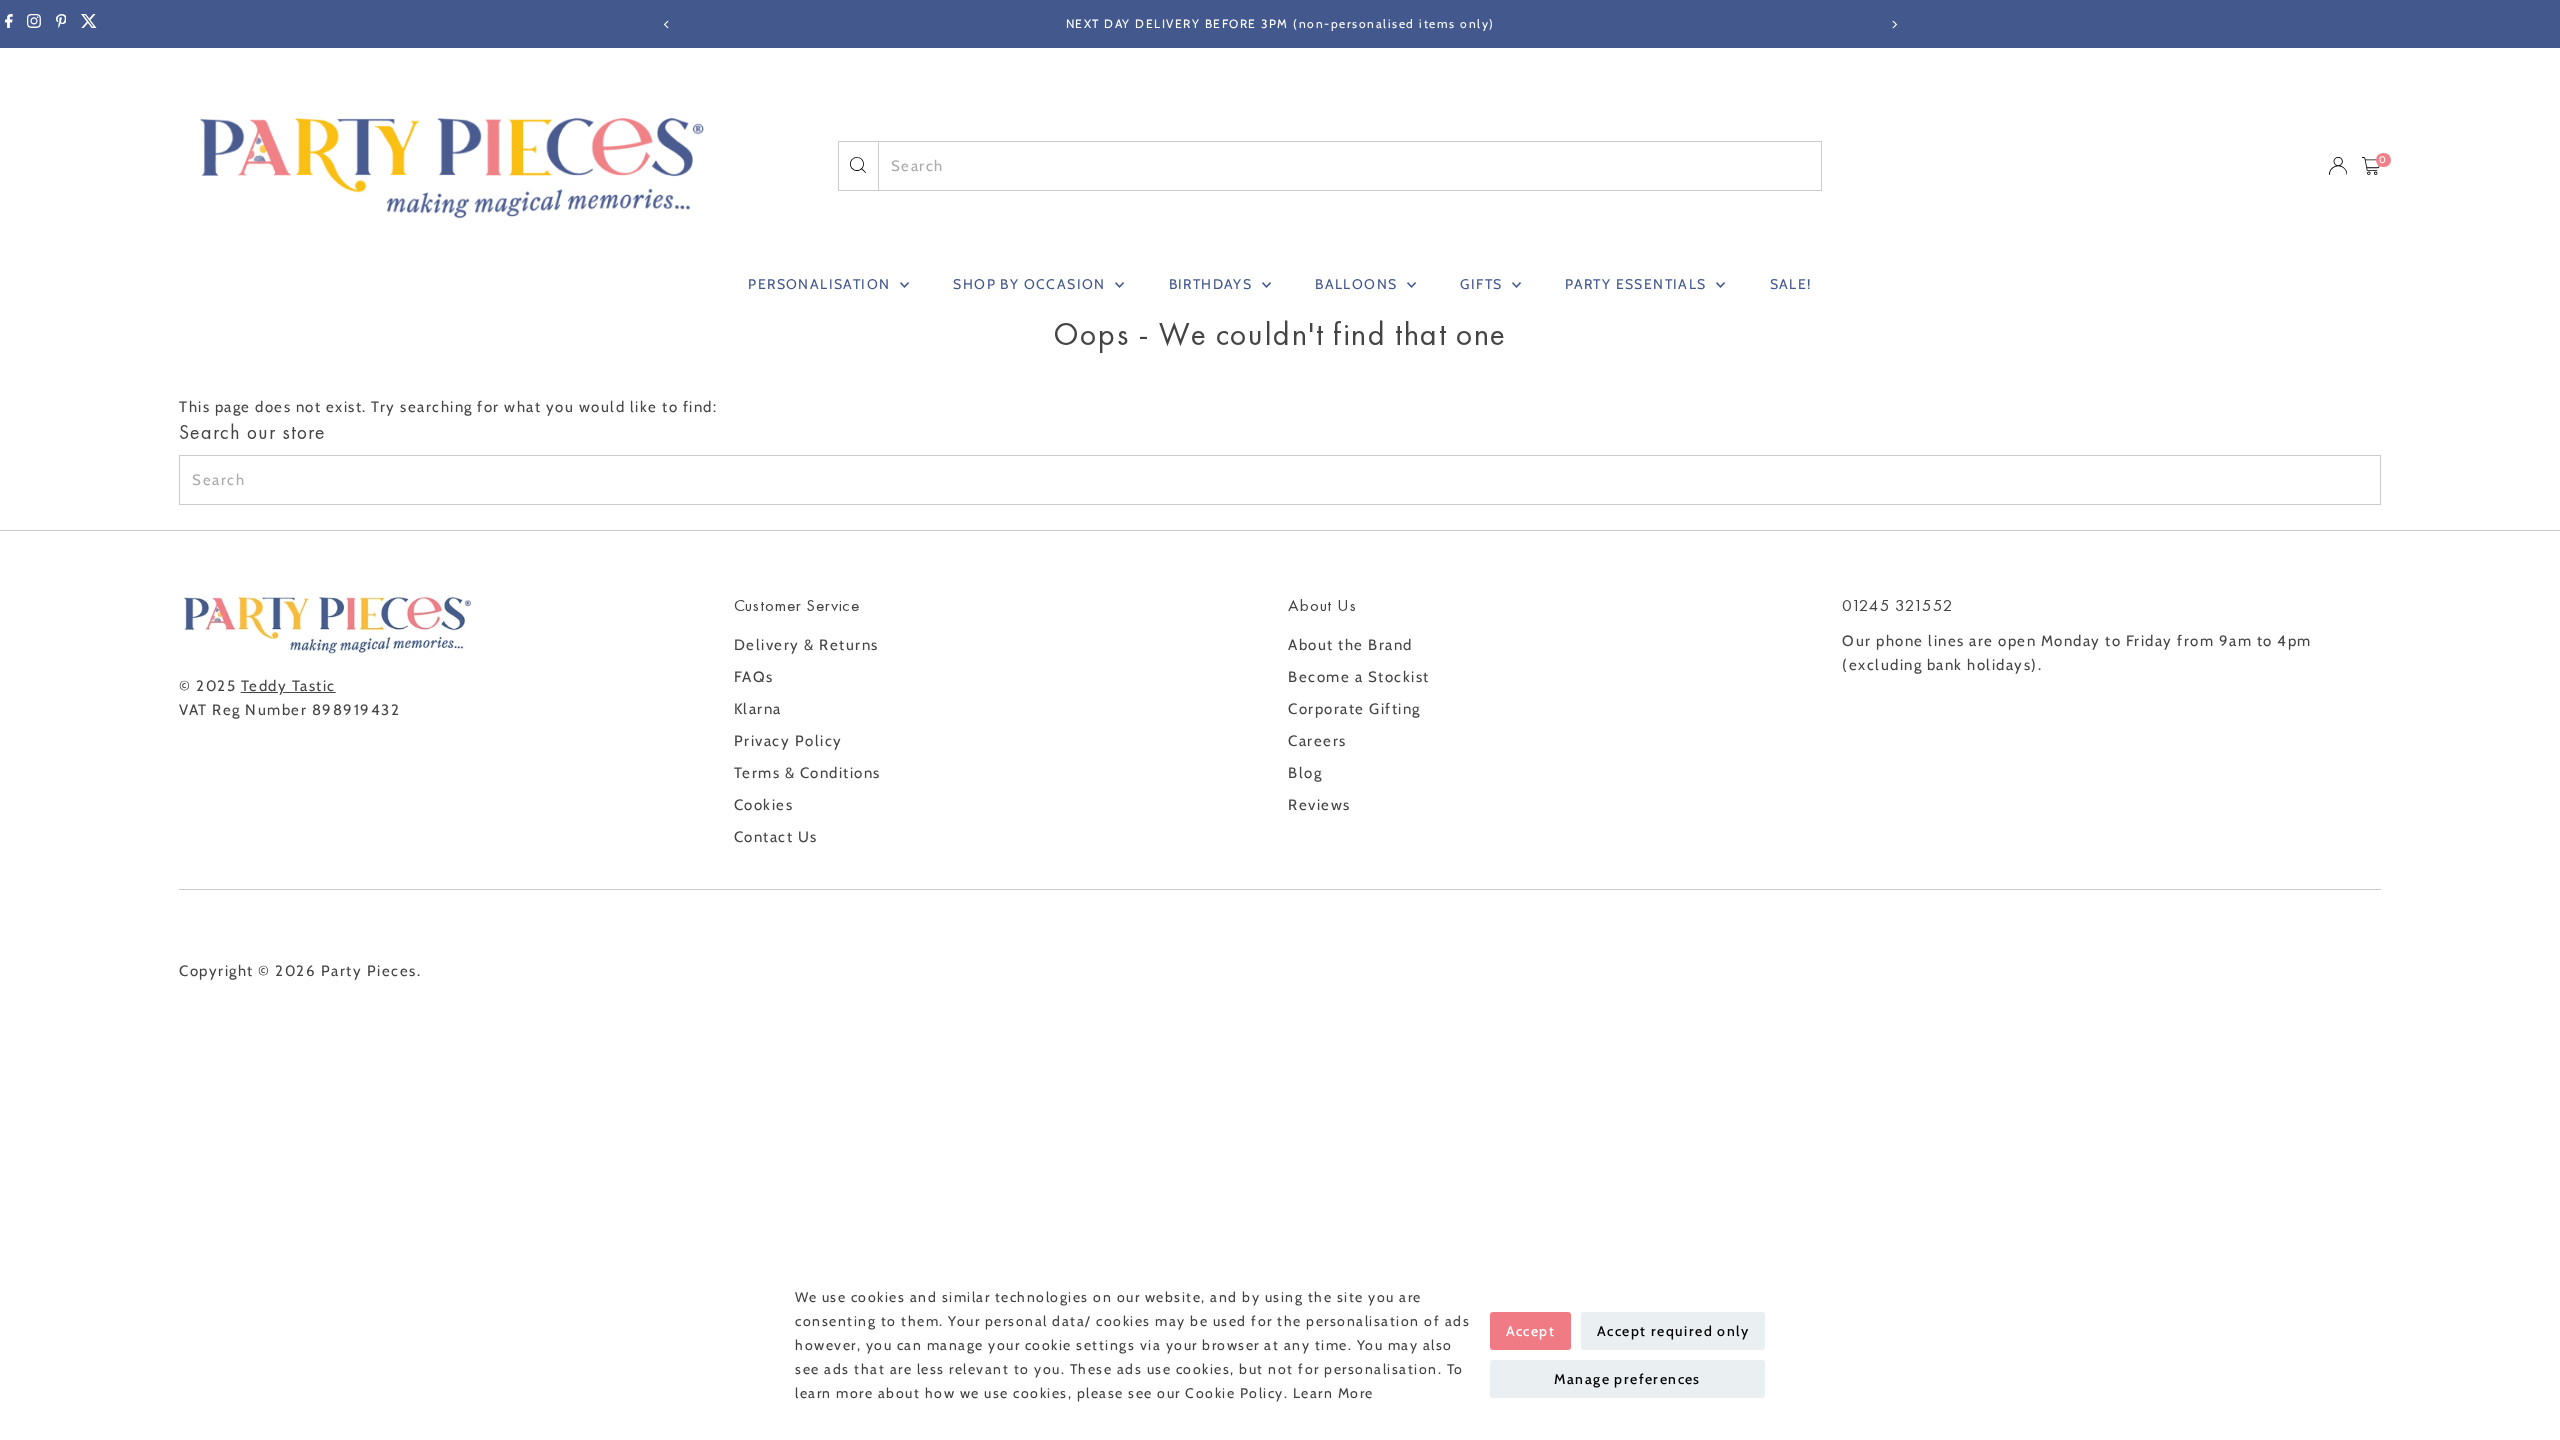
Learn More (1333, 1393)
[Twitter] (89, 24)
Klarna (758, 709)
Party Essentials (1638, 284)
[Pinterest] (61, 24)
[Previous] (666, 24)
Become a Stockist (1359, 677)
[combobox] (1350, 166)
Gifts (1483, 284)
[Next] (1893, 24)
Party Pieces (369, 971)
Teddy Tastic (288, 686)
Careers (1317, 741)
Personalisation (821, 284)
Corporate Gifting (1354, 709)
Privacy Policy (788, 741)
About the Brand (1350, 645)
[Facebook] (9, 24)
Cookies (764, 805)
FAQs (754, 677)
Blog (1305, 773)
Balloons (1358, 284)
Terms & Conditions (807, 773)
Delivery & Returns (806, 645)
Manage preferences (1627, 1379)
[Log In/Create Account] (2338, 166)
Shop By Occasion (1031, 284)
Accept (1530, 1331)
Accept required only (1673, 1331)
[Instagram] (34, 24)
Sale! (1791, 284)
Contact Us (776, 837)
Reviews (1319, 805)
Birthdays (1213, 284)
